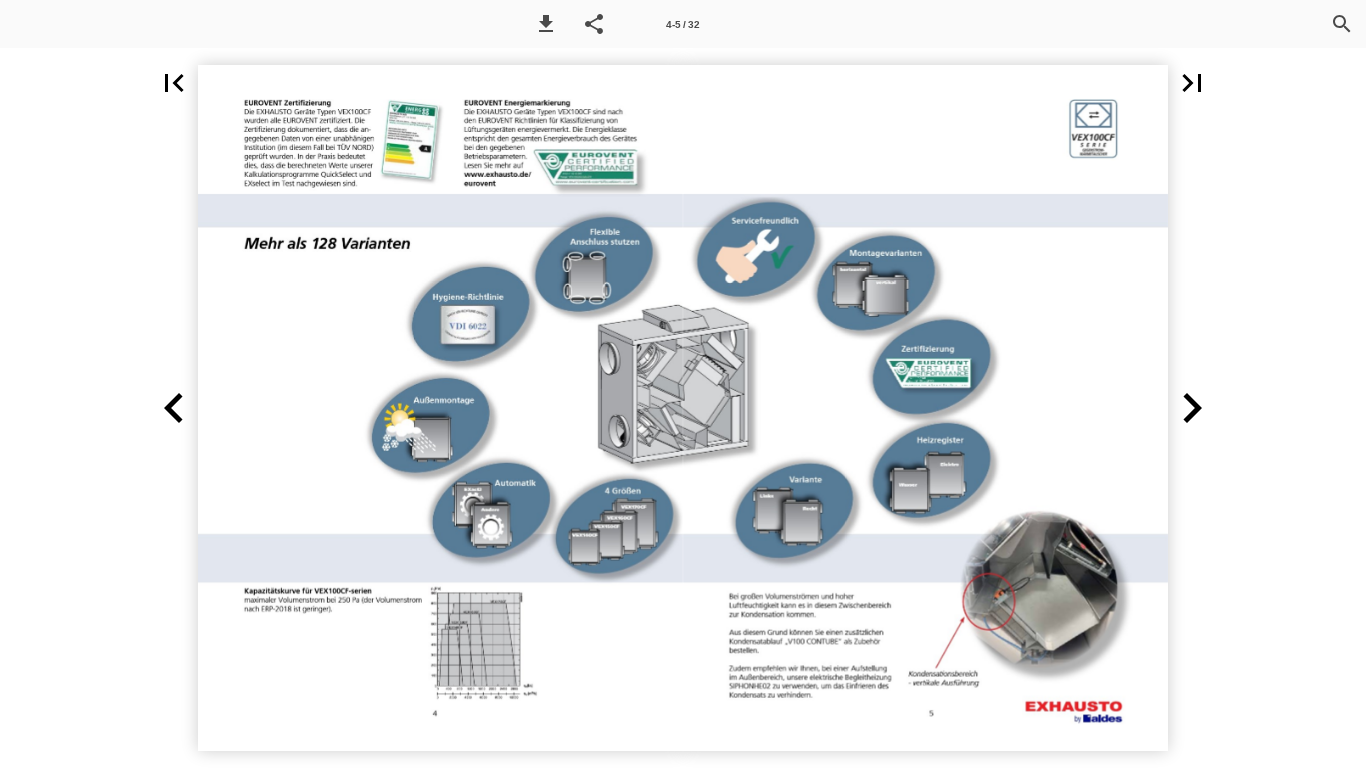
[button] (546, 24)
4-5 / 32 (683, 24)
